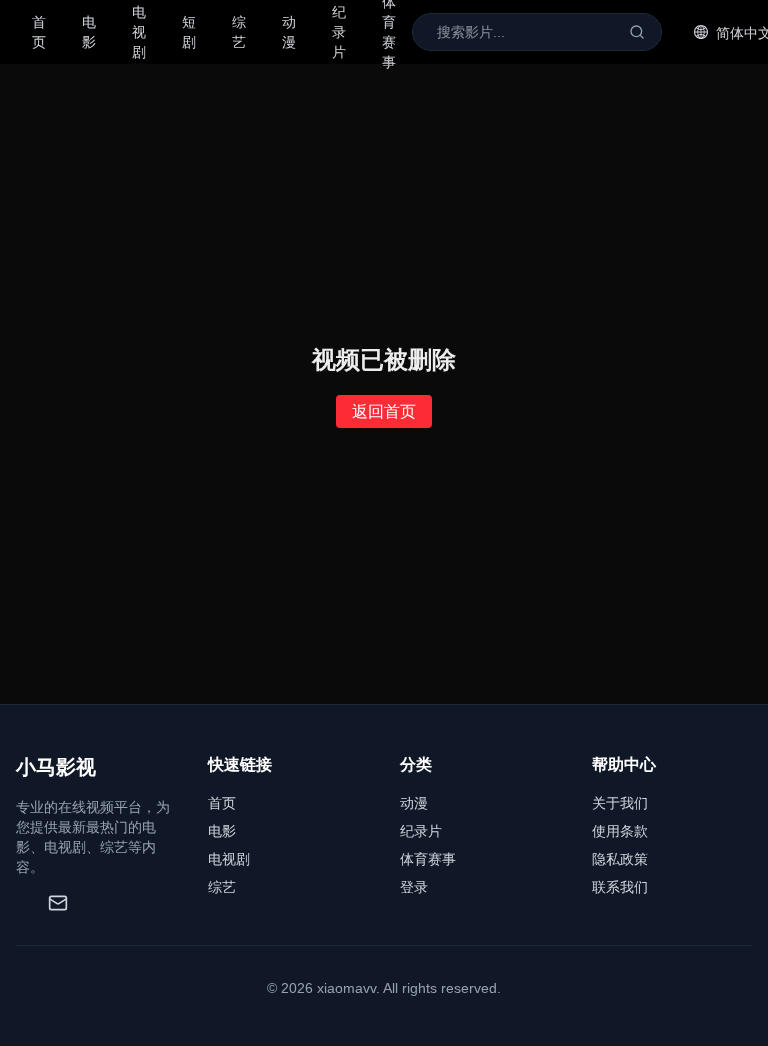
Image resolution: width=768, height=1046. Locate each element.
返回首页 (384, 411)
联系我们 (620, 887)
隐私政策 (620, 859)
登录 (414, 887)
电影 (89, 32)
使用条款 (620, 831)
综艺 (239, 32)
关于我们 (620, 803)
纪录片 (421, 831)
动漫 (289, 32)
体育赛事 (428, 859)
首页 (39, 32)
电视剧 (229, 859)
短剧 (189, 32)
